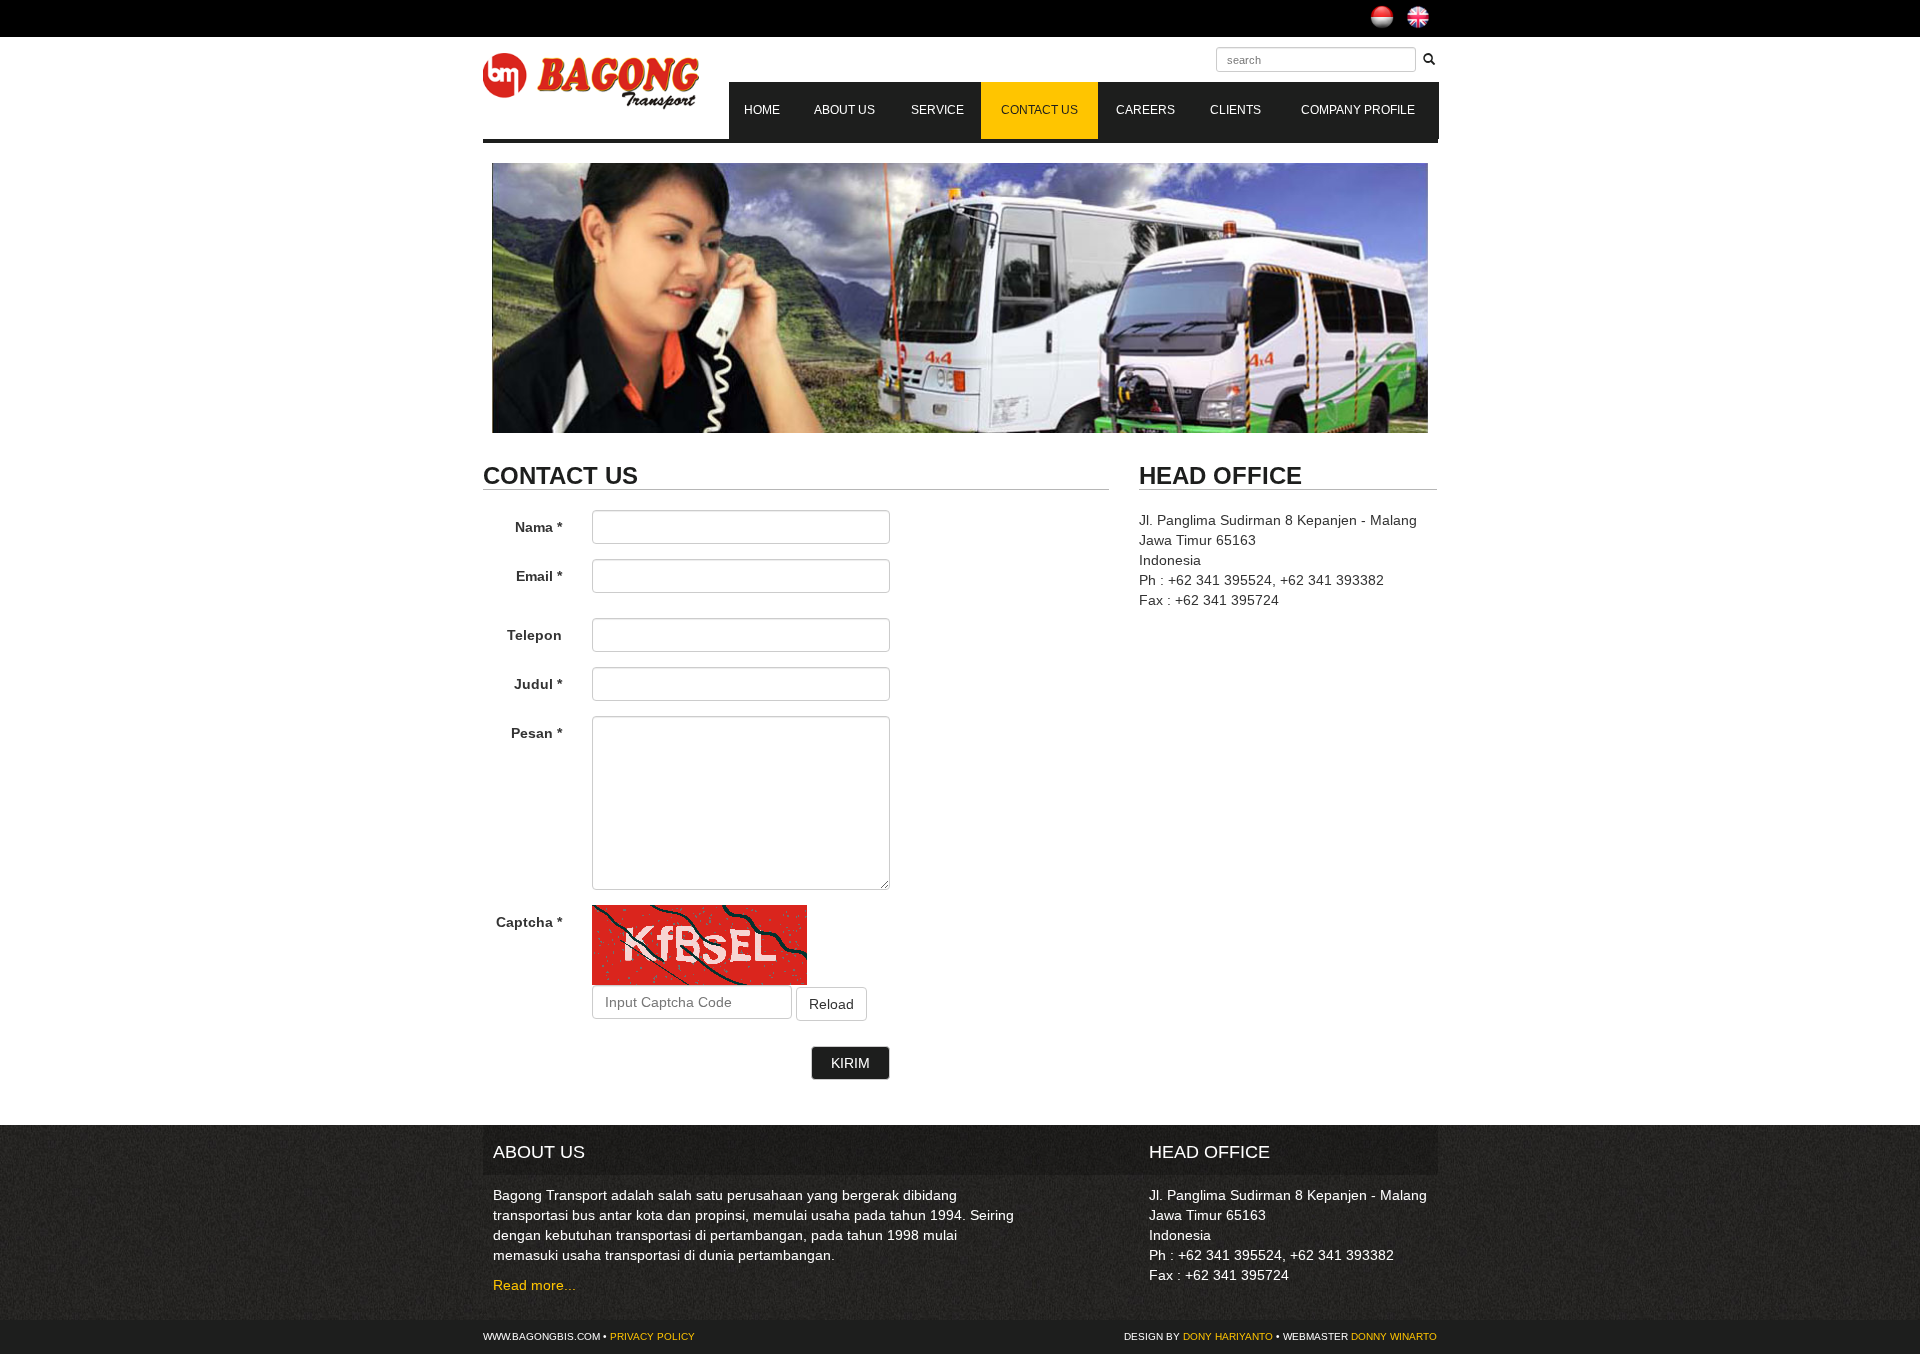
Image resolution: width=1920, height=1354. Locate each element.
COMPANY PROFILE (1358, 110)
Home (762, 110)
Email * (539, 576)
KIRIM (850, 1063)
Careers (1145, 110)
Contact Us (1039, 110)
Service (937, 110)
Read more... (534, 1285)
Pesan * (536, 733)
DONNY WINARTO (1394, 1336)
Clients (1235, 110)
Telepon (534, 635)
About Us (844, 110)
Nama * (538, 527)
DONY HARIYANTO (1228, 1336)
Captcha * (529, 922)
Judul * (538, 684)
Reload (831, 1004)
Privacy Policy (652, 1336)
